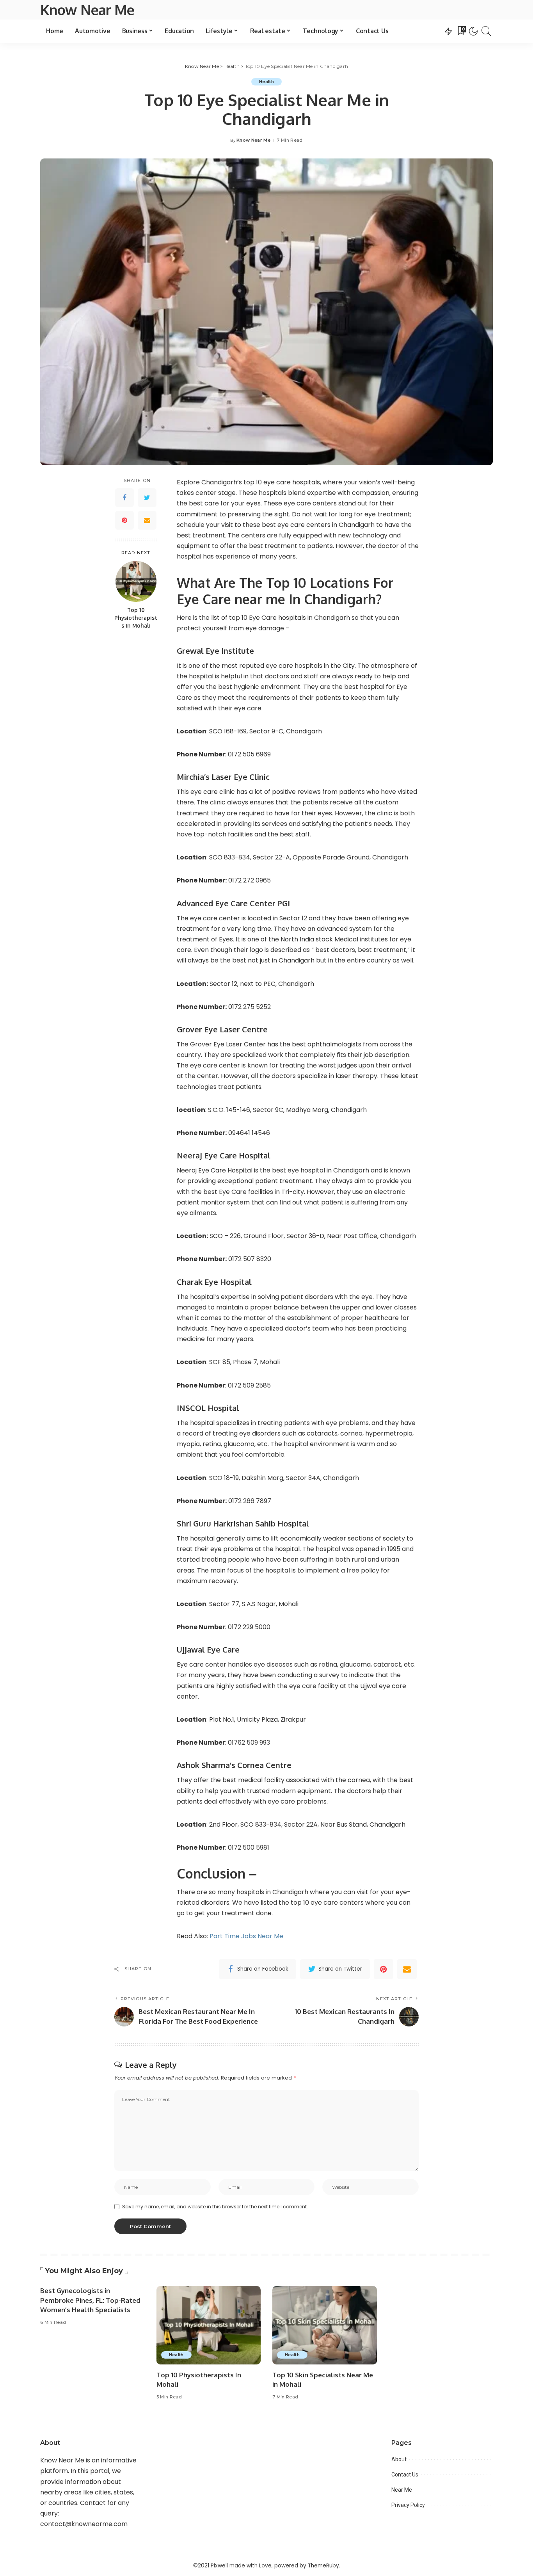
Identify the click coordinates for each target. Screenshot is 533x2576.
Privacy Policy (408, 2505)
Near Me (402, 2490)
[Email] (147, 520)
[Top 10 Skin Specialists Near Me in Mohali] (325, 2325)
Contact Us (405, 2475)
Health (266, 82)
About (399, 2459)
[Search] (487, 31)
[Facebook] (124, 498)
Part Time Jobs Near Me (246, 1936)
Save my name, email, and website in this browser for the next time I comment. (215, 2207)
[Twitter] (147, 498)
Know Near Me (87, 10)
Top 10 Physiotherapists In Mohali (136, 617)
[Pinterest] (124, 520)
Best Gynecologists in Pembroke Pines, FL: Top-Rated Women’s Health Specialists (90, 2300)
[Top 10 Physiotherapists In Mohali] (136, 581)
